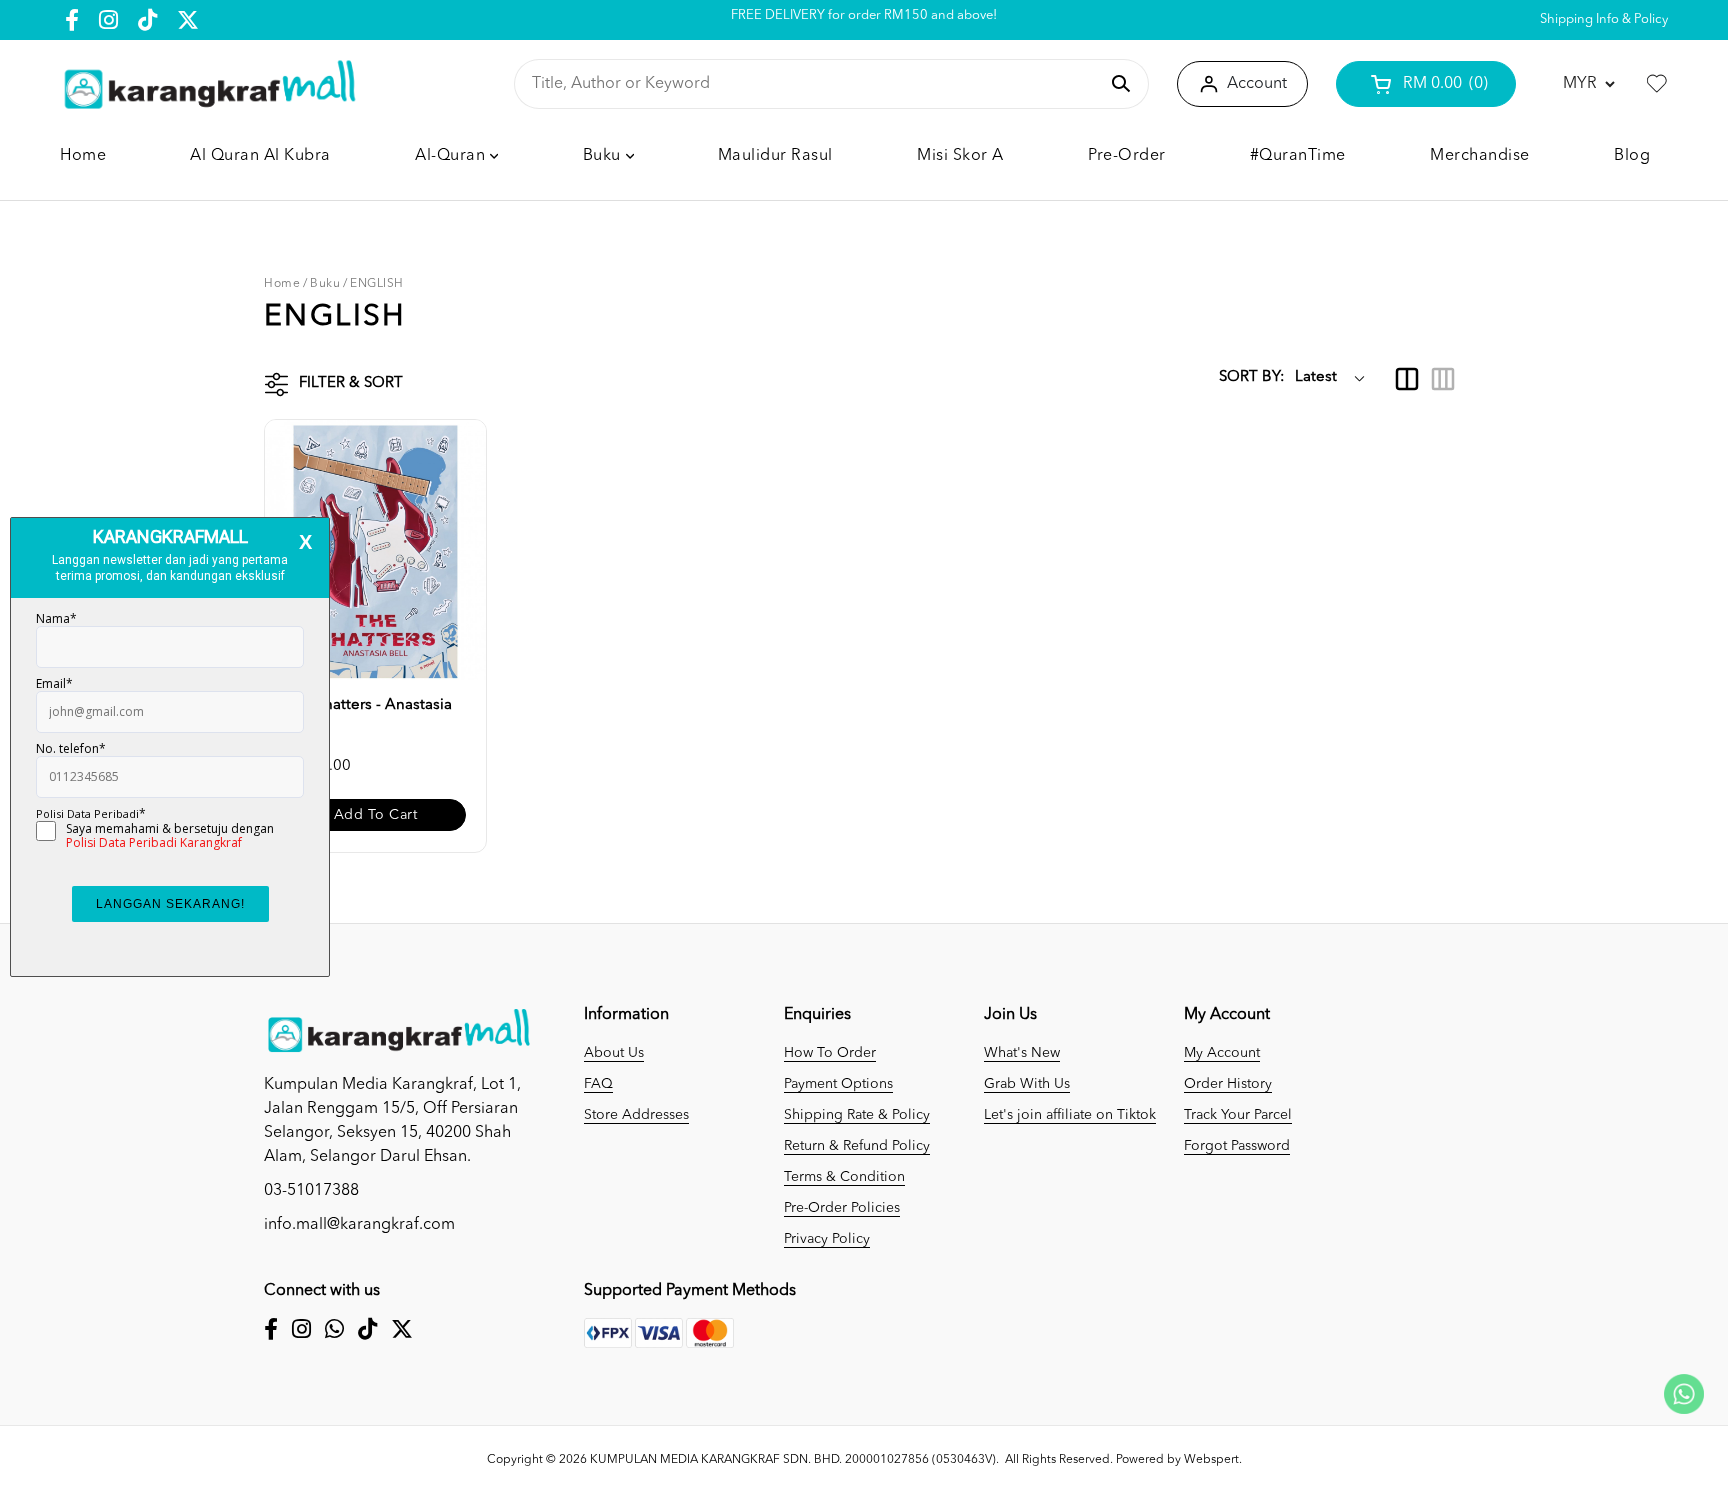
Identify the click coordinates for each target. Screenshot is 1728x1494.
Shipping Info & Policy (1604, 19)
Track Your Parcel (1238, 1115)
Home (282, 284)
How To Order (830, 1053)
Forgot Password (1237, 1146)
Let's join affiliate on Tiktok (1070, 1115)
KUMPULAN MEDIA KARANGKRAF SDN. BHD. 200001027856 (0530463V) (793, 1460)
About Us (614, 1053)
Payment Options (838, 1084)
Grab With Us (1027, 1084)
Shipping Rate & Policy (857, 1115)
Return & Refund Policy (857, 1146)
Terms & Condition (844, 1177)
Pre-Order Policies (842, 1208)
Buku (325, 284)
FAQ (598, 1084)
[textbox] (814, 84)
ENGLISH (377, 284)
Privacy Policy (827, 1239)
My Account (1222, 1053)
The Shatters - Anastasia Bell (368, 715)
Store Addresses (636, 1115)
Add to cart (376, 815)
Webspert (1211, 1460)
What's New (1022, 1053)
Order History (1228, 1084)
